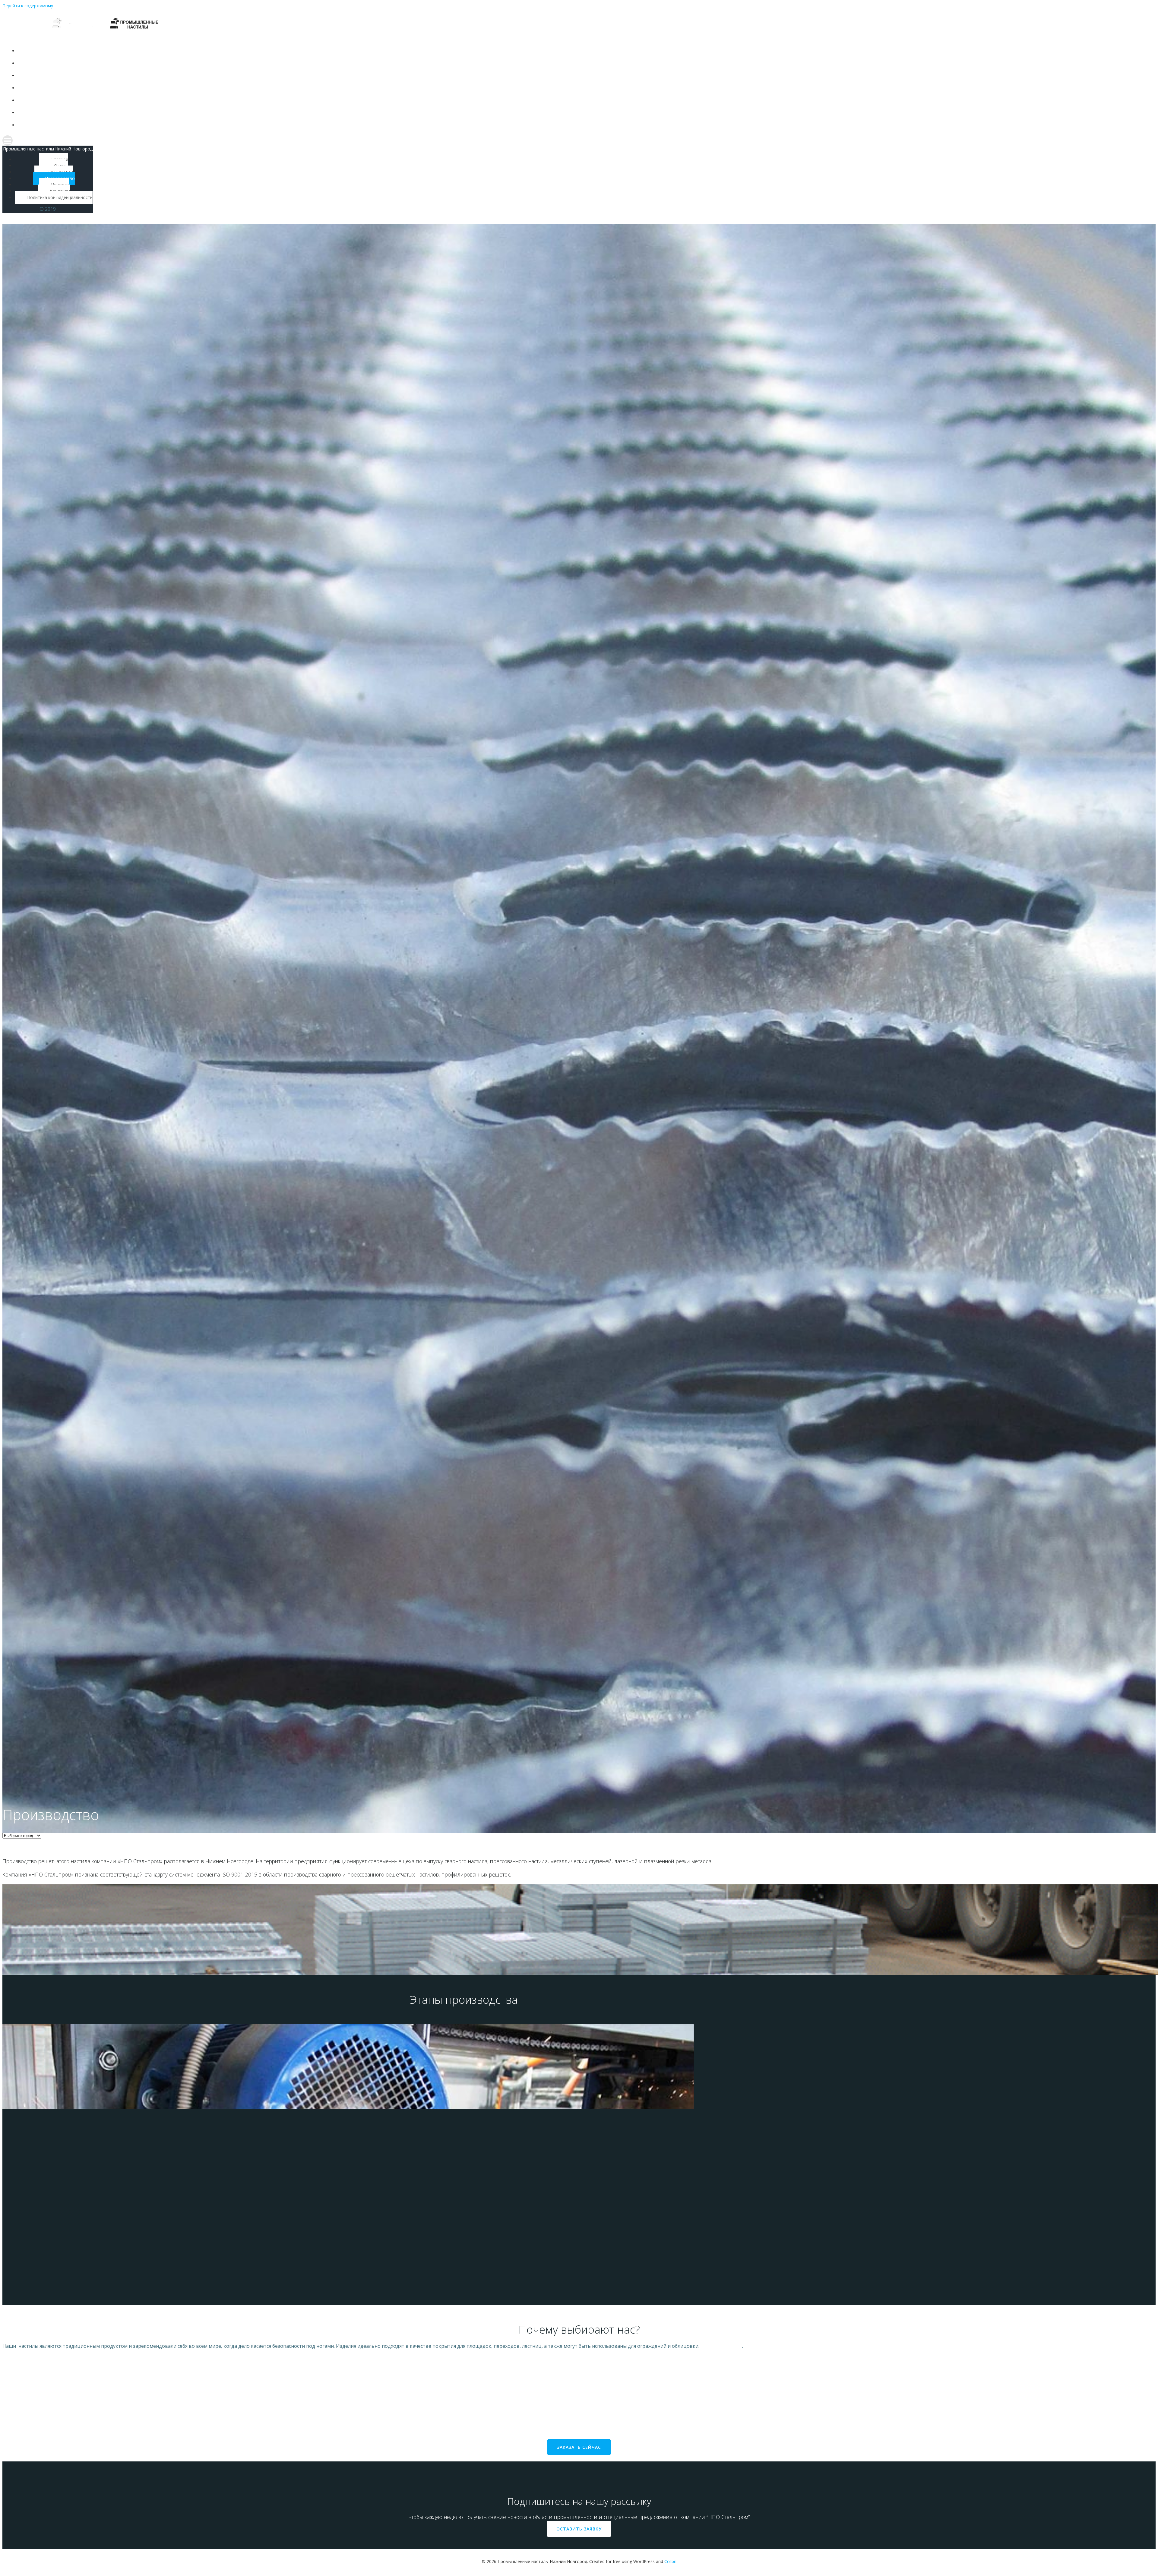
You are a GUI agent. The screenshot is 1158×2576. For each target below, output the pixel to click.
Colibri (670, 2561)
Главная (350, 51)
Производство (350, 88)
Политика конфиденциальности (350, 125)
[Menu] (344, 140)
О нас (350, 63)
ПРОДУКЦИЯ (350, 76)
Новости (350, 100)
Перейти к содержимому (28, 6)
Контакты (350, 113)
